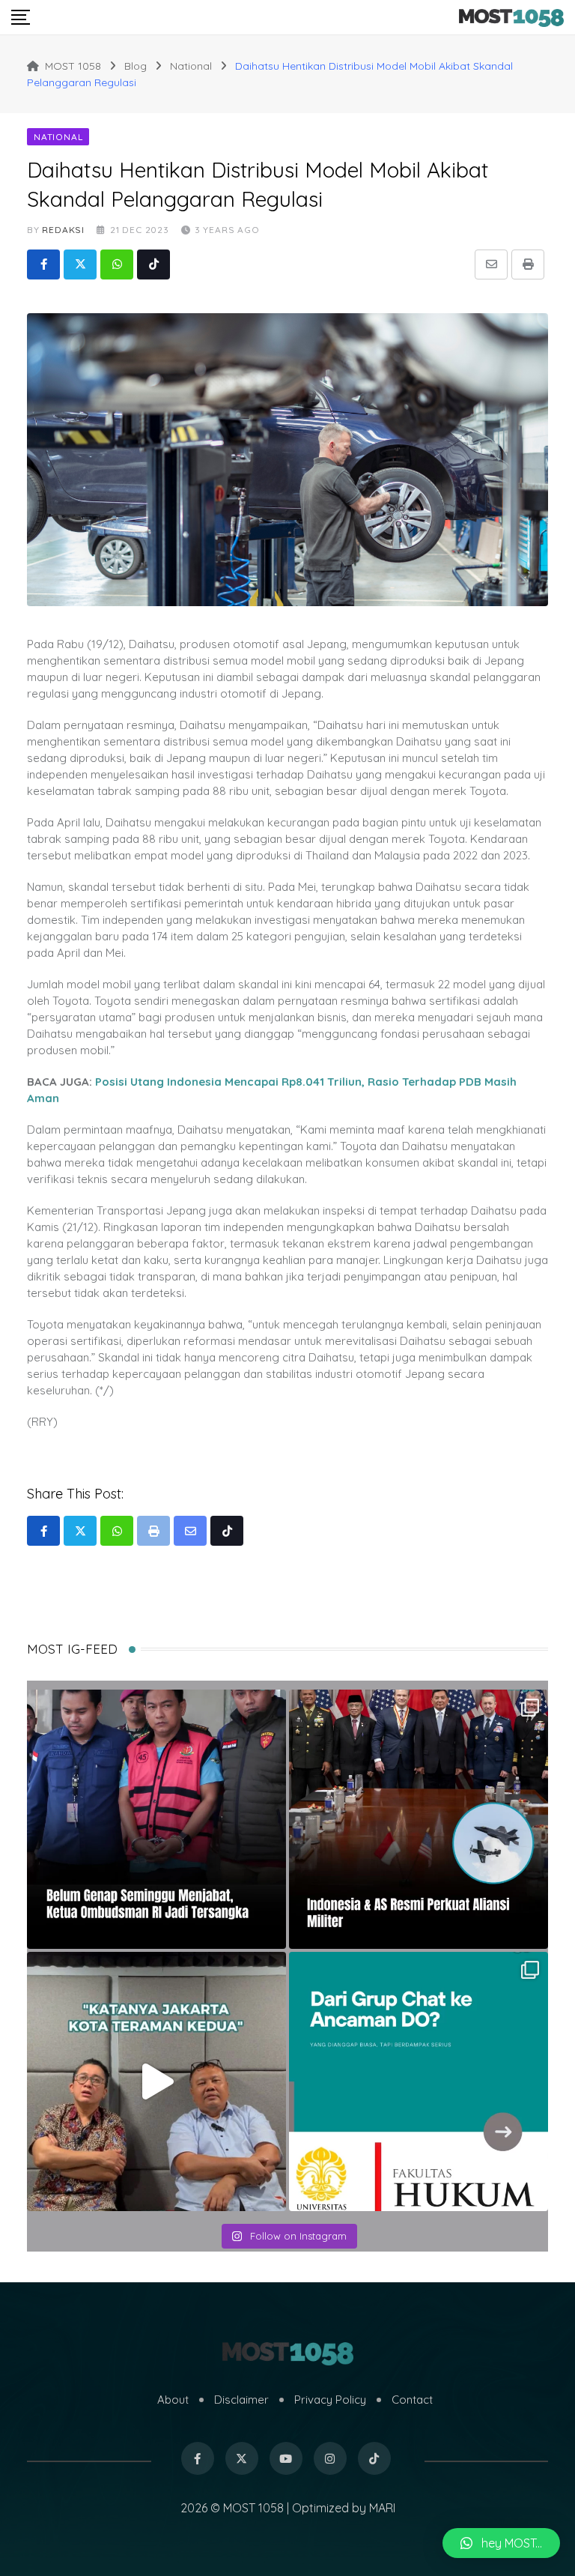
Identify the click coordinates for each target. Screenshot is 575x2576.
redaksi (63, 230)
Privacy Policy (330, 2400)
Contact (412, 2400)
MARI (382, 2508)
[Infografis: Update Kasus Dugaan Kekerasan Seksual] (419, 2081)
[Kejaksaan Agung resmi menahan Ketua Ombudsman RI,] (156, 1819)
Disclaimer (241, 2400)
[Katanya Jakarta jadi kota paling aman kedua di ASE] (156, 2081)
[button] (501, 2543)
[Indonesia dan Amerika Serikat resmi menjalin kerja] (419, 1819)
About (173, 2400)
